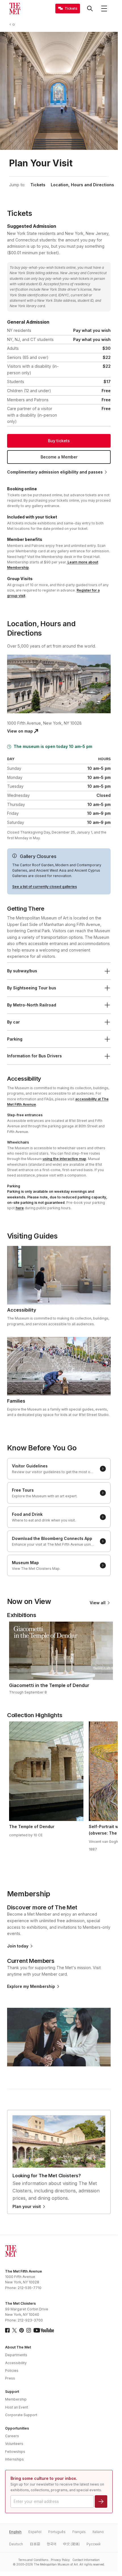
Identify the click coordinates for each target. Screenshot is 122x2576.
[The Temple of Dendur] (46, 1771)
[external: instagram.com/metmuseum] (29, 2330)
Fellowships (15, 2452)
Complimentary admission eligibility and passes (55, 472)
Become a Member (59, 457)
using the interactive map (64, 1159)
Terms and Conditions (33, 2560)
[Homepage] (15, 9)
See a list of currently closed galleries (45, 887)
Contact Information (86, 2560)
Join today (18, 1946)
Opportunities (17, 2428)
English (15, 2532)
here (20, 1208)
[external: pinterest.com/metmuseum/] (22, 2330)
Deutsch (16, 2544)
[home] (15, 24)
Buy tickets (59, 441)
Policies (12, 2371)
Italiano (98, 2532)
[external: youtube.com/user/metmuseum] (44, 2330)
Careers (12, 2436)
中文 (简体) (71, 2544)
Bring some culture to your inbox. (44, 2478)
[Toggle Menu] (104, 9)
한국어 (51, 2544)
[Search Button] (90, 9)
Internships (14, 2459)
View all (98, 1603)
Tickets (38, 185)
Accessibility (16, 2363)
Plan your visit (27, 2207)
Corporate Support (21, 2415)
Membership (16, 2399)
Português (57, 2532)
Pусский (93, 2544)
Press (10, 2378)
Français (79, 2532)
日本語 (35, 2544)
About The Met (18, 2347)
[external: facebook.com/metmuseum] (7, 2330)
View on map (20, 731)
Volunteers (14, 2444)
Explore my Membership (31, 1986)
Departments (16, 2355)
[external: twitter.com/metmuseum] (14, 2330)
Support (12, 2392)
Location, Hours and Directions (82, 185)
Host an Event (17, 2407)
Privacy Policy (60, 2560)
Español (35, 2532)
